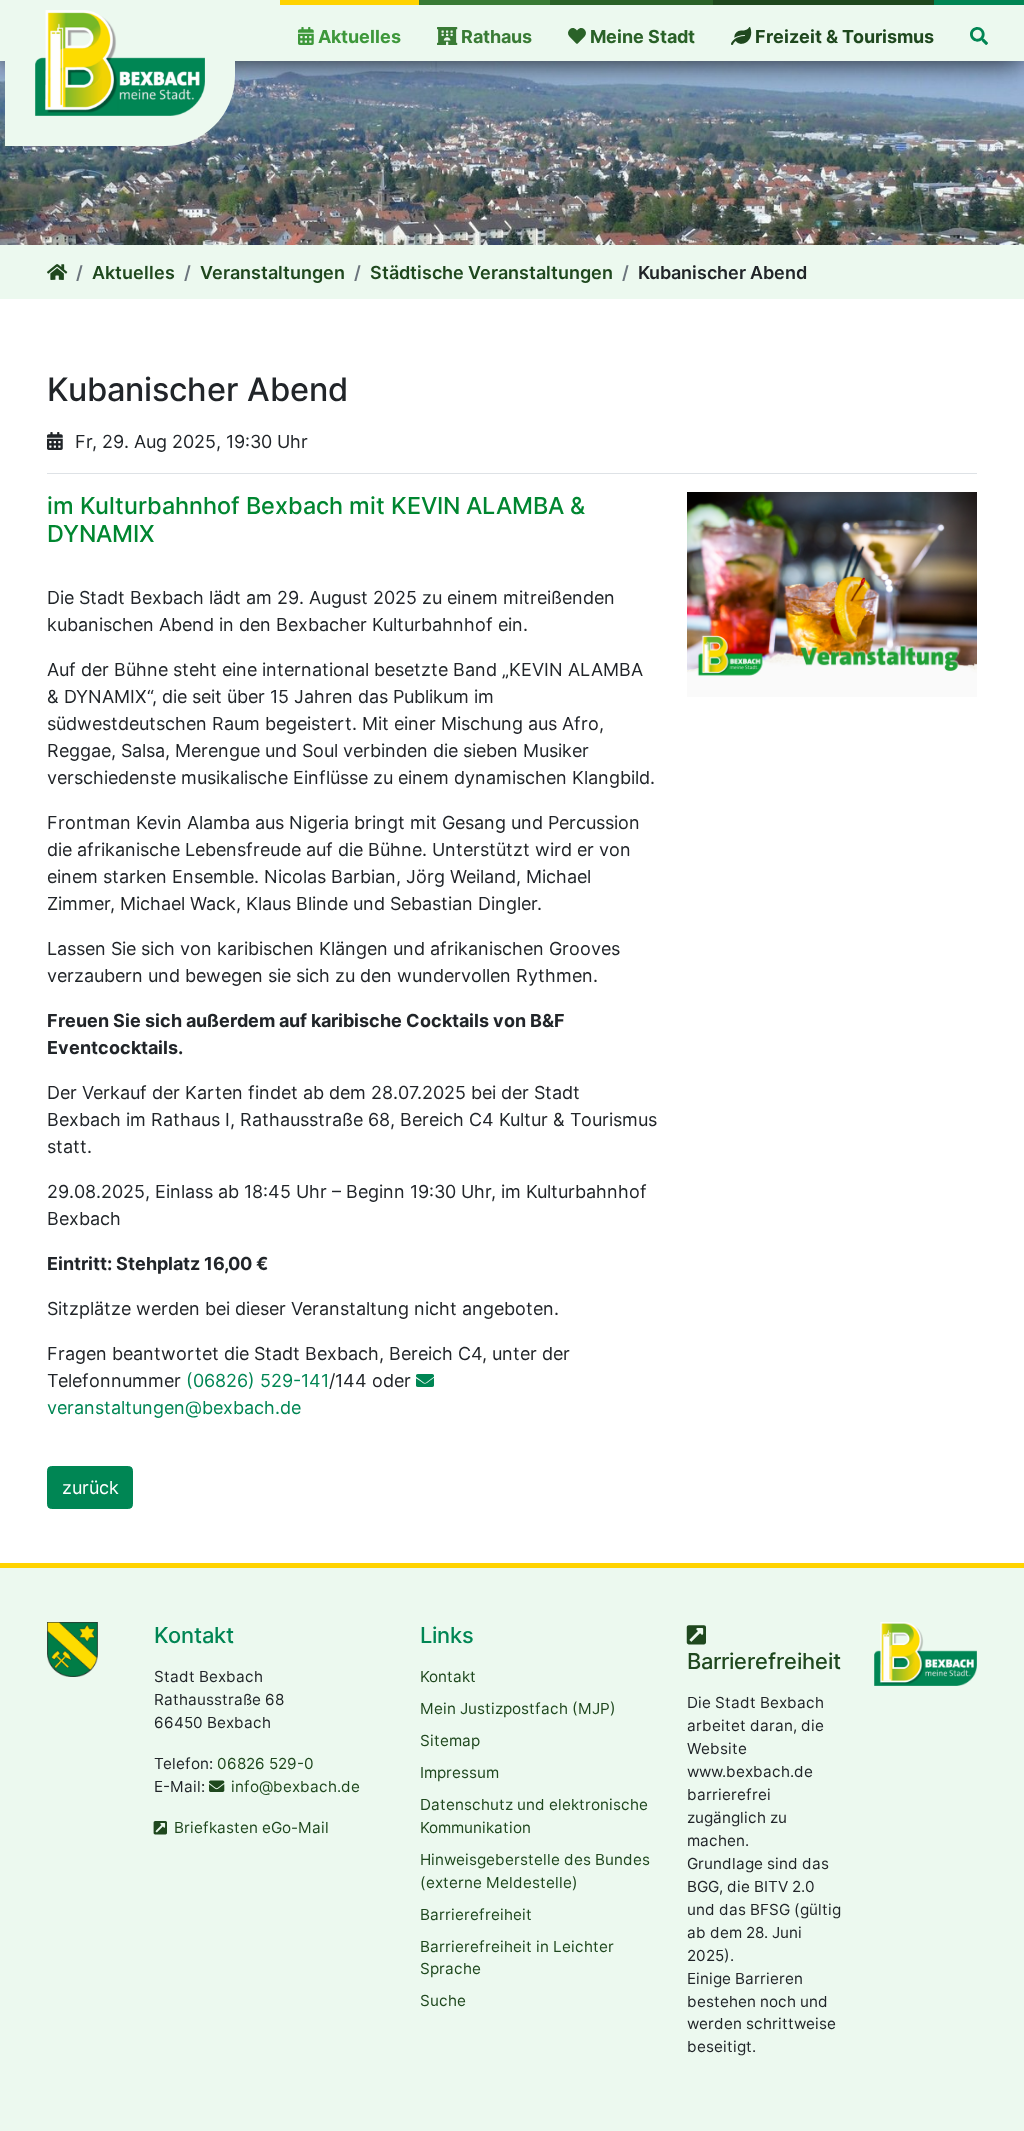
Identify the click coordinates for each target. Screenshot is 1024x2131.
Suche (443, 2000)
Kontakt (448, 1676)
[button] (979, 33)
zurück (90, 1487)
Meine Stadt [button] (640, 36)
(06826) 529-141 (257, 1380)
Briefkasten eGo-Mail (251, 1827)
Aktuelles (133, 272)
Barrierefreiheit (476, 1914)
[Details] (57, 272)
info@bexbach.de (295, 1786)
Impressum (459, 1772)
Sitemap (450, 1740)
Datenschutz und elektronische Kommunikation (534, 1816)
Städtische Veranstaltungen (491, 272)
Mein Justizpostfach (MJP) (518, 1708)
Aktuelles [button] (357, 36)
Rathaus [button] (494, 36)
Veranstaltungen (272, 272)
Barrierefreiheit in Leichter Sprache (517, 1958)
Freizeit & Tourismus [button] (842, 36)
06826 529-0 (265, 1763)
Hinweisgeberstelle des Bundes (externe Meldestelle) (535, 1871)
